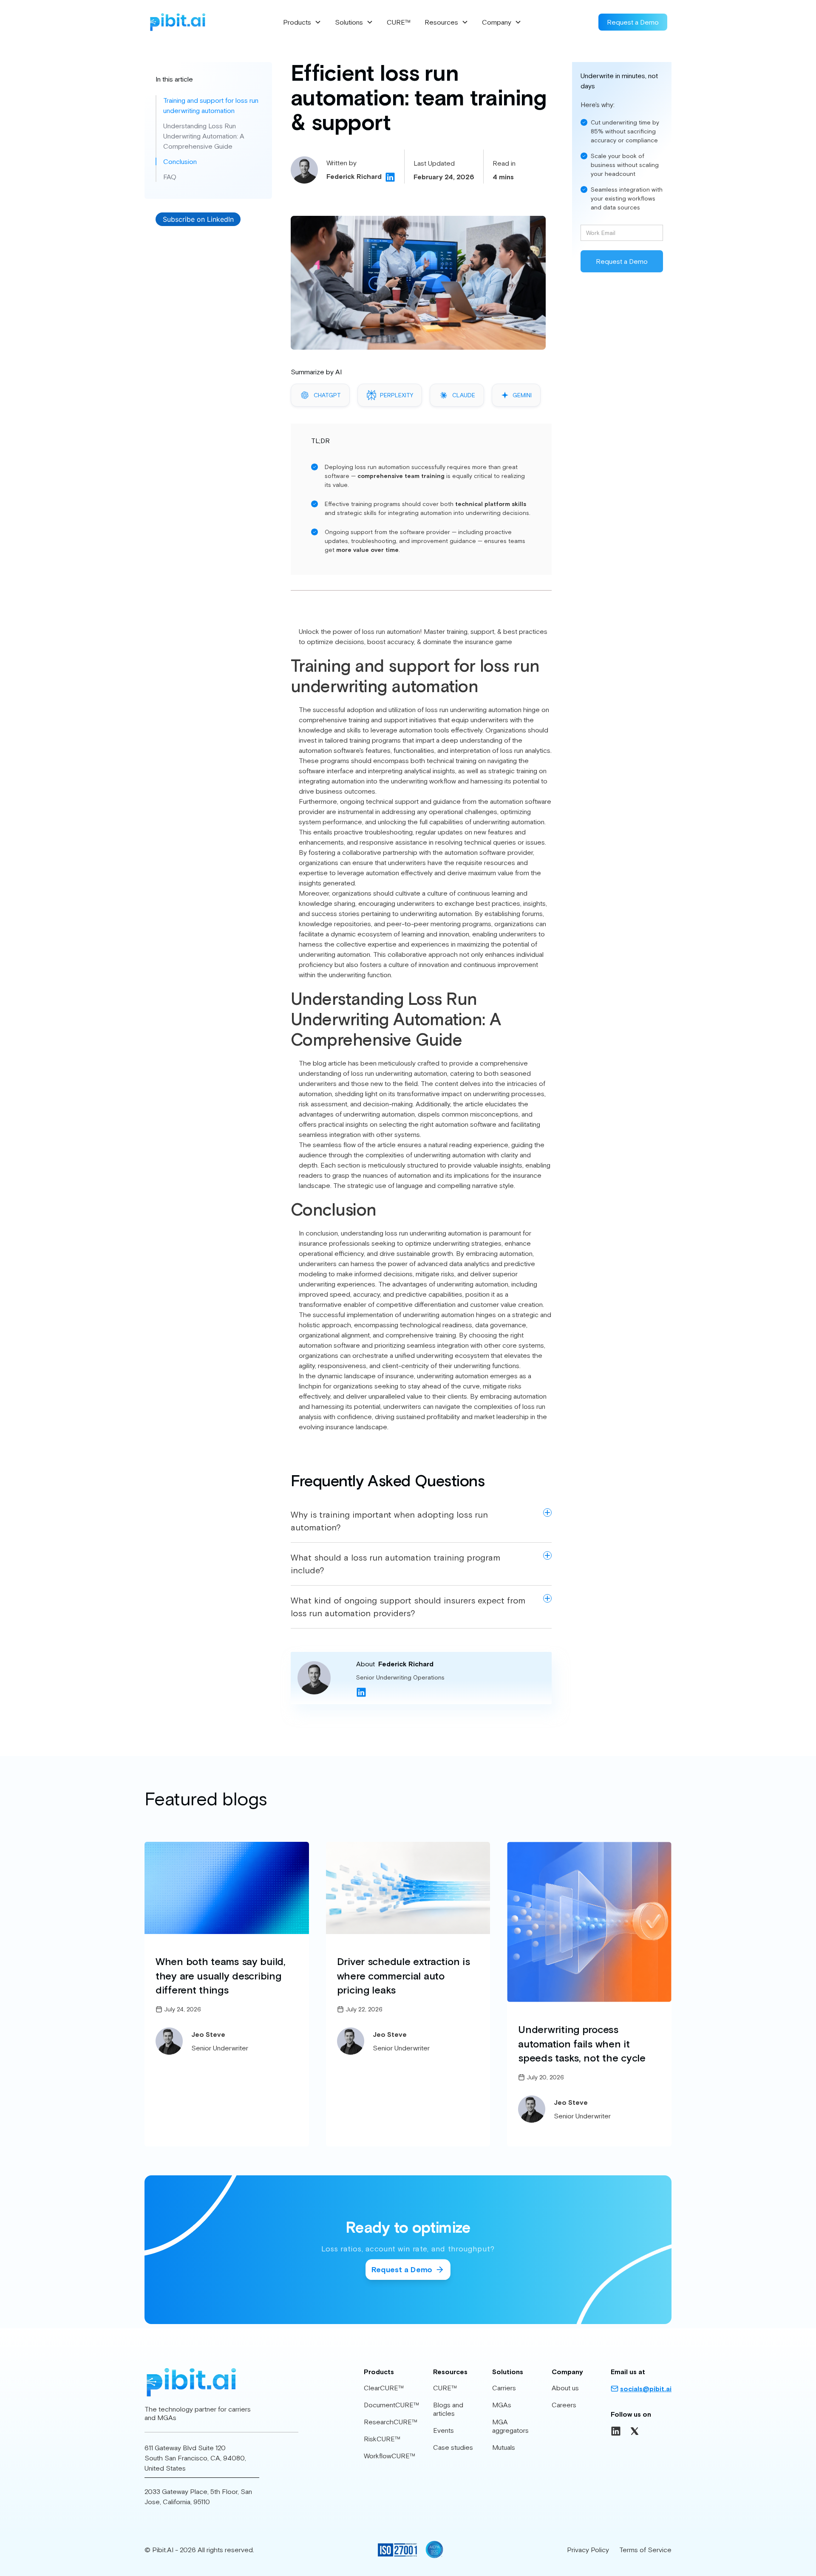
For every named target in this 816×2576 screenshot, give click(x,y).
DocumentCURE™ (392, 2405)
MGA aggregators (510, 2426)
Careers (564, 2405)
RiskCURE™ (382, 2439)
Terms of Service (645, 2550)
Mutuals (504, 2447)
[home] (177, 22)
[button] (302, 22)
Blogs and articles (448, 2409)
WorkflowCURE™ (390, 2456)
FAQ (170, 177)
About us (565, 2388)
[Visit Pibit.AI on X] (635, 2431)
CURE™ (399, 22)
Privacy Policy (588, 2550)
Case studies (453, 2447)
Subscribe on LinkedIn (198, 219)
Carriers (504, 2388)
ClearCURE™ (384, 2388)
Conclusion (180, 161)
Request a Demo (633, 22)
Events (443, 2430)
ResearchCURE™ (391, 2422)
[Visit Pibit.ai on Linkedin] (616, 2431)
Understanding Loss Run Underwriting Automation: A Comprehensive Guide (204, 136)
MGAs (502, 2405)
